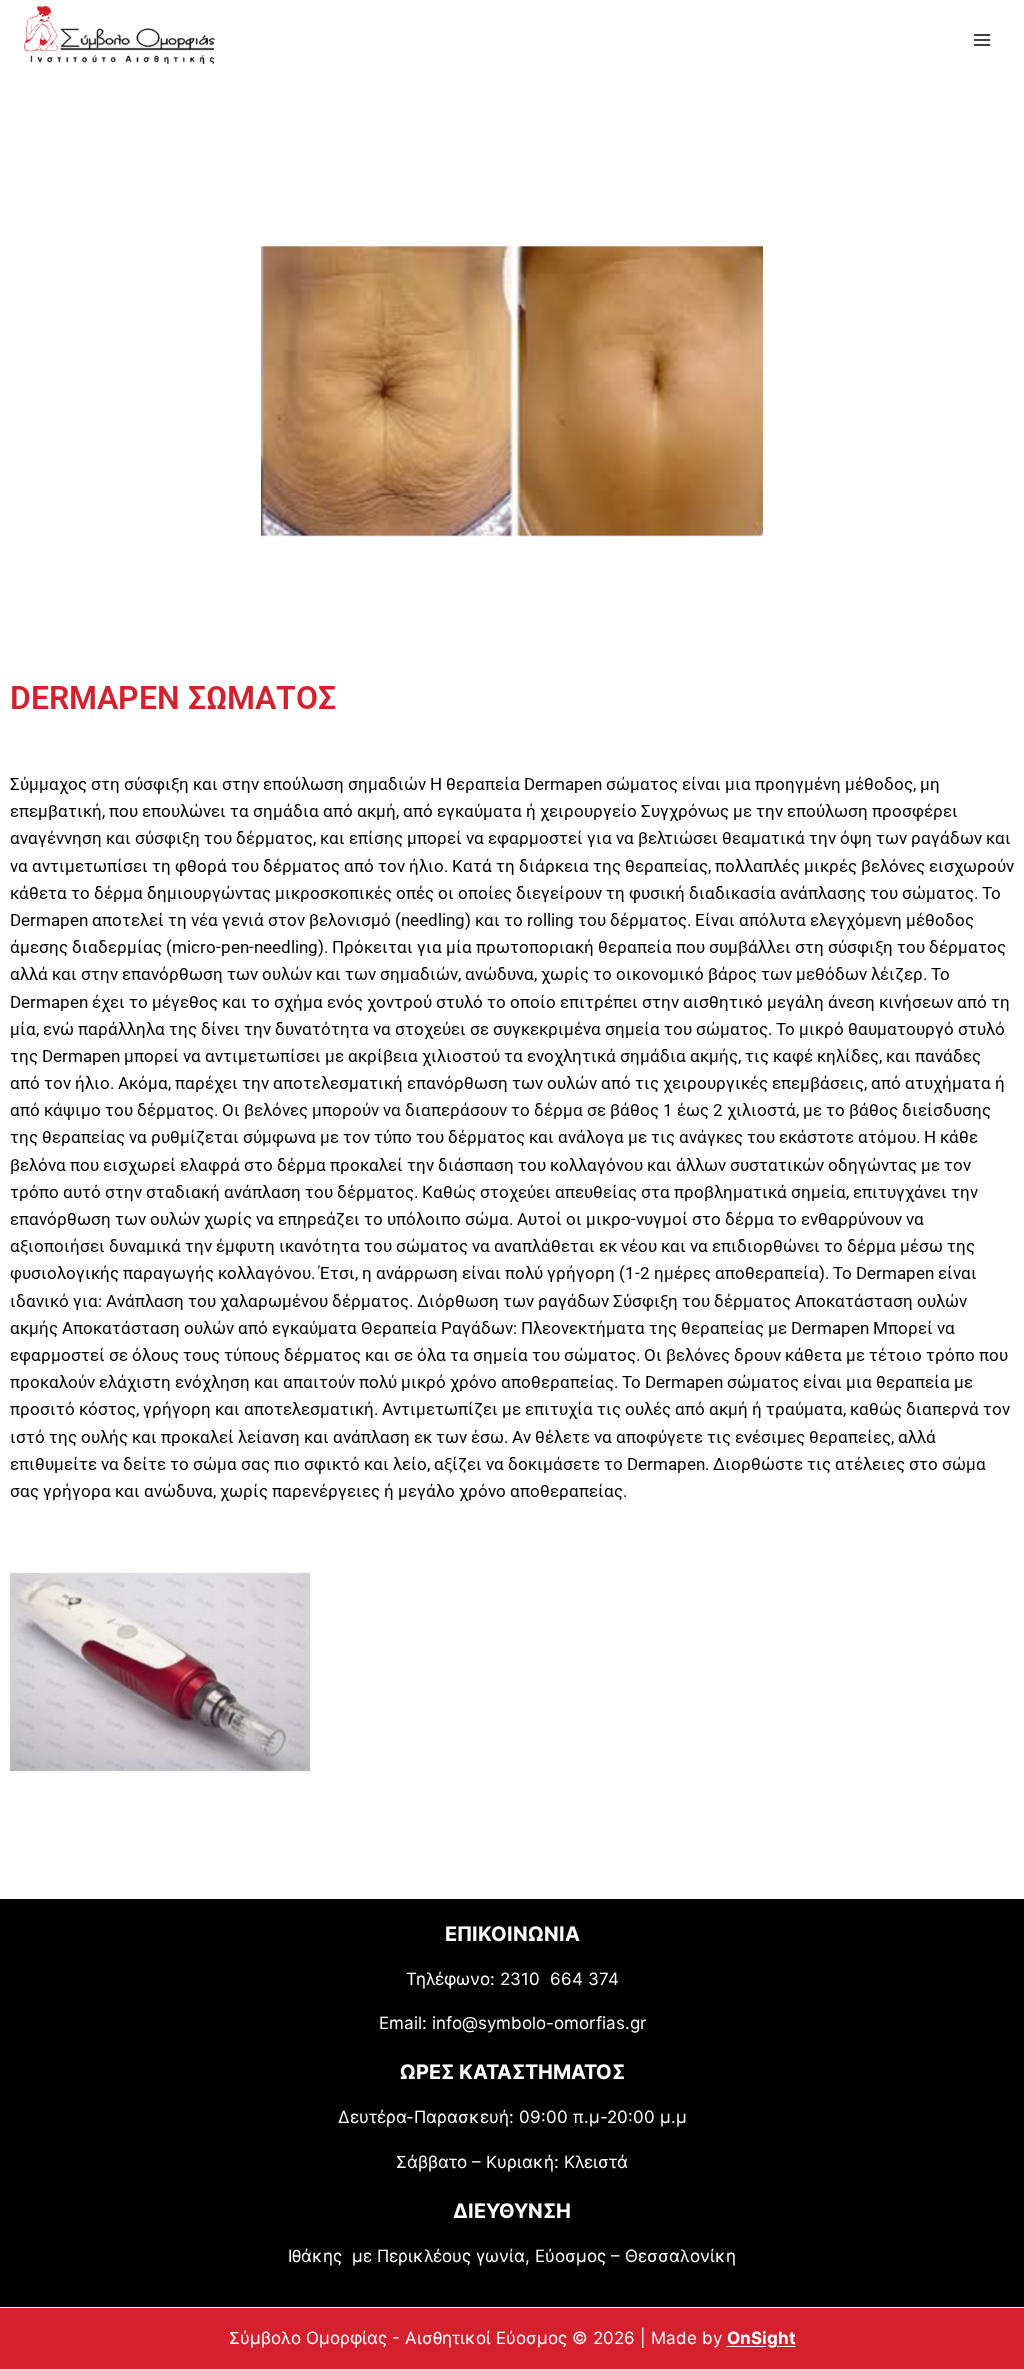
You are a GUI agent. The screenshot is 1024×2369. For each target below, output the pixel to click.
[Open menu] (981, 39)
